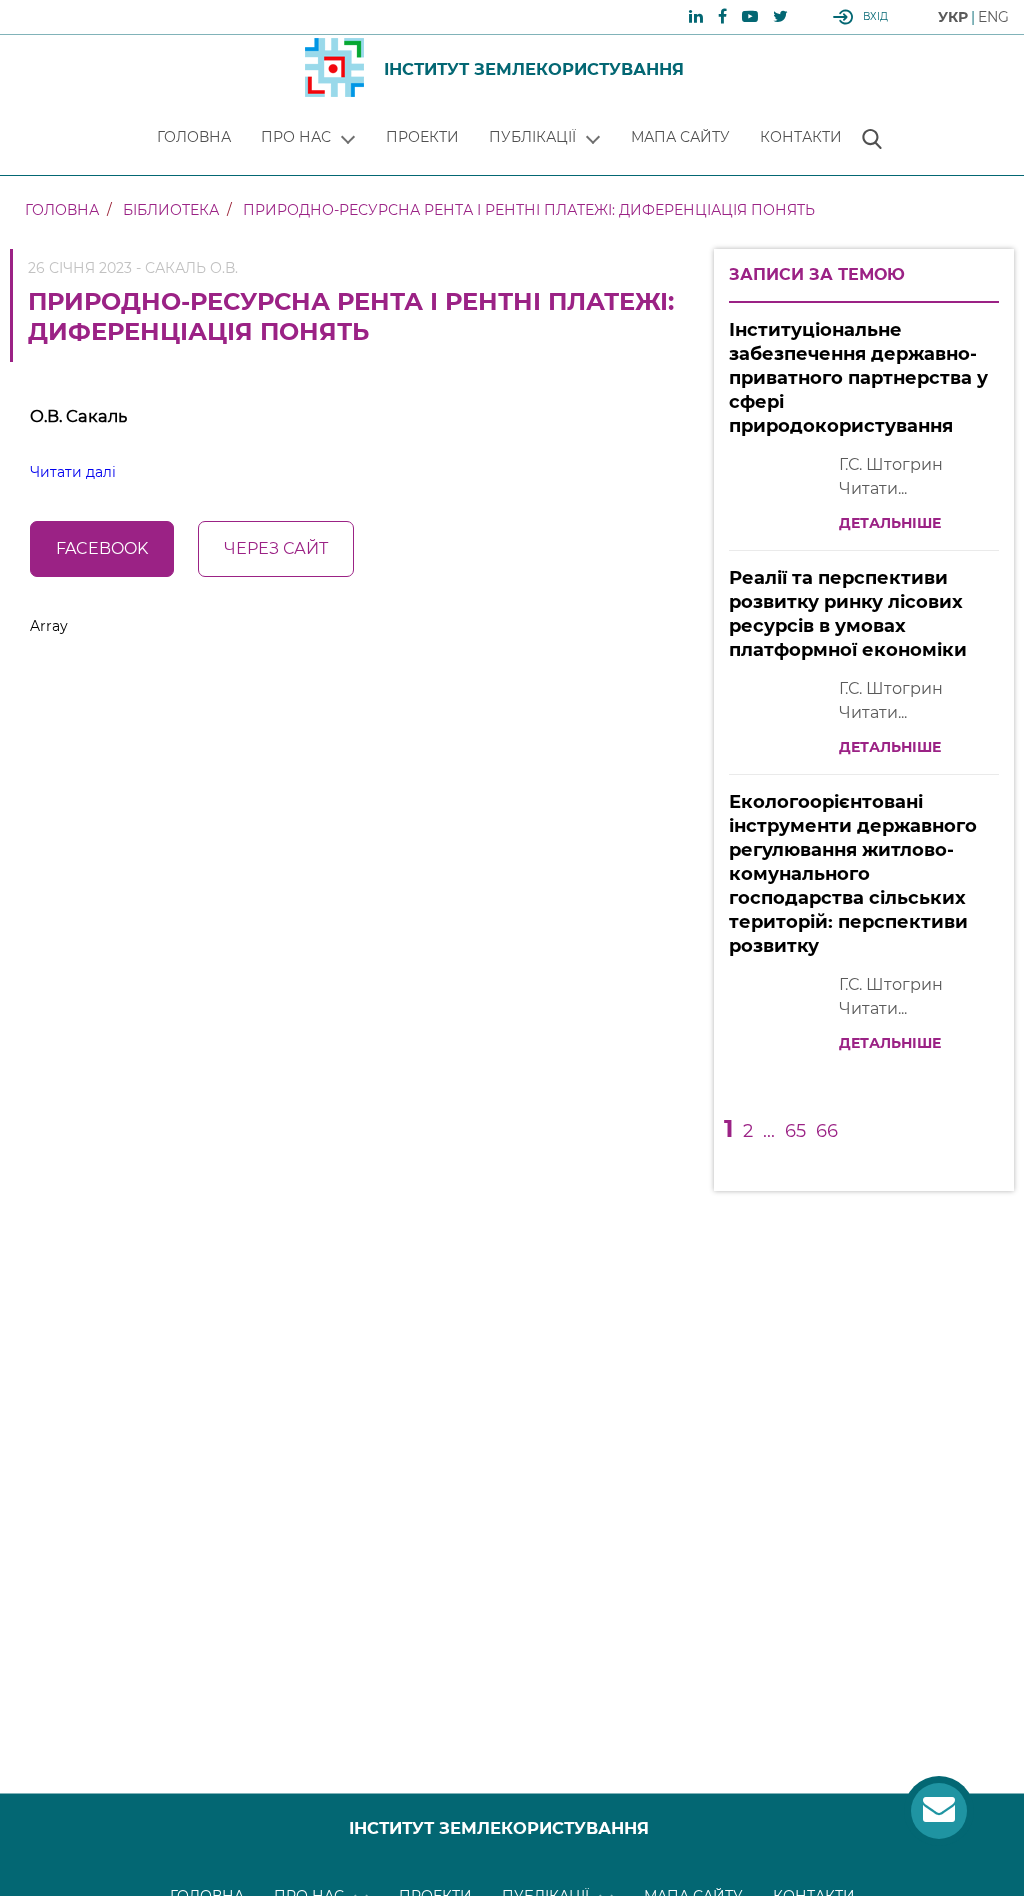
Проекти (422, 137)
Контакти (801, 137)
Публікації (532, 137)
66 (827, 1131)
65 (795, 1131)
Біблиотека (171, 210)
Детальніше (890, 523)
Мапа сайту (680, 137)
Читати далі (73, 472)
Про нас (296, 137)
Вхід (875, 16)
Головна (194, 137)
